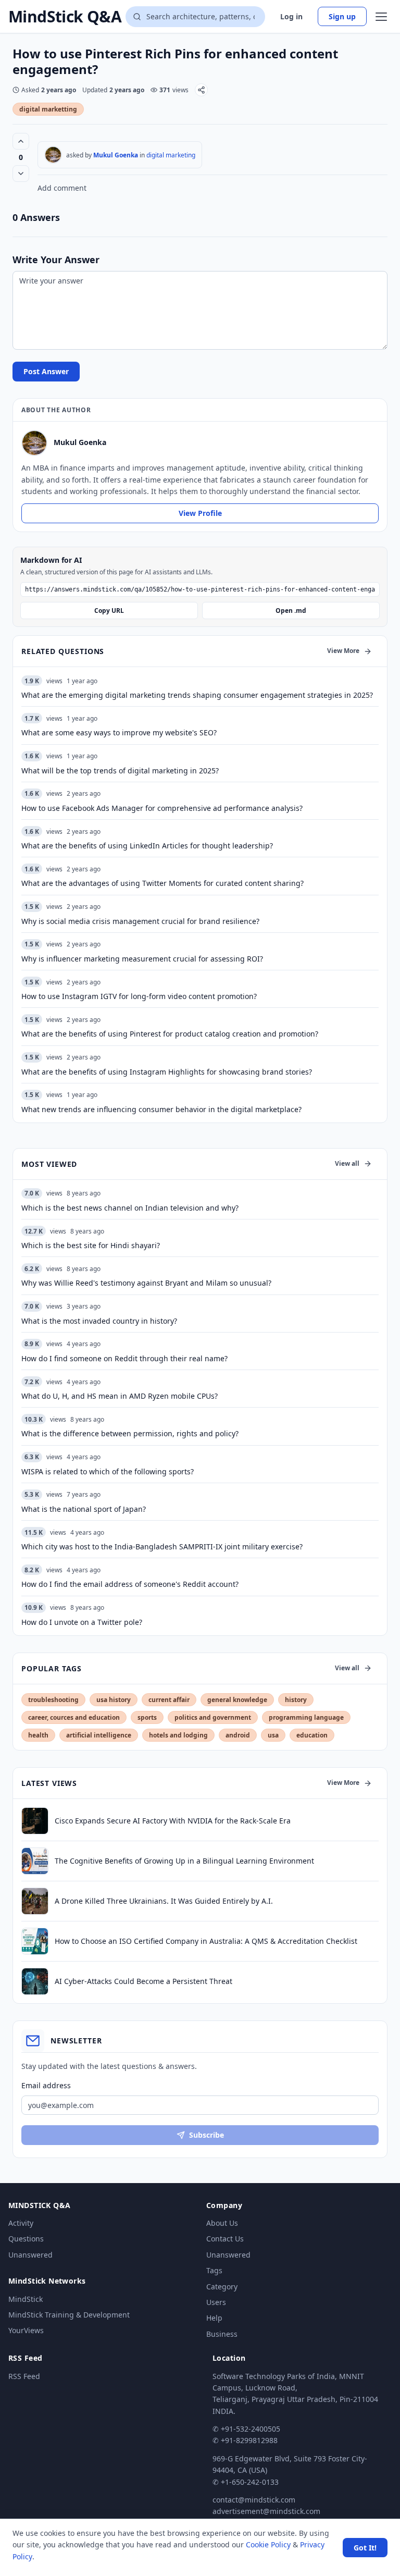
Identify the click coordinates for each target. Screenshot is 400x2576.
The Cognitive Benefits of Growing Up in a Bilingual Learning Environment (184, 1861)
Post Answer (46, 371)
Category (222, 2287)
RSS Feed (24, 2376)
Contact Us (225, 2239)
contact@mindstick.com (254, 2500)
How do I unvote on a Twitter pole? (82, 1622)
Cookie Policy (268, 2544)
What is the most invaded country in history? (99, 1321)
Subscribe (207, 2135)
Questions (26, 2239)
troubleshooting (53, 1700)
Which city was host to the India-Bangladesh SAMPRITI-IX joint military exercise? (162, 1546)
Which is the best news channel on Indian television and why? (130, 1208)
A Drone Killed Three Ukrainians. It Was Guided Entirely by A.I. (164, 1901)
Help (214, 2318)
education (312, 1735)
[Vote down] (21, 174)
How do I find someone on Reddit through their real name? (124, 1358)
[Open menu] (381, 17)
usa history (114, 1700)
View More (343, 651)
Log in (291, 16)
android (238, 1735)
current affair (169, 1700)
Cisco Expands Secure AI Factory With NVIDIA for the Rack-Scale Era (173, 1821)
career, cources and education (74, 1717)
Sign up (342, 16)
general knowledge (237, 1700)
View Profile (200, 513)
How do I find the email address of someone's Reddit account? (130, 1584)
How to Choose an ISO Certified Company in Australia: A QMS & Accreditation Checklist (206, 1941)
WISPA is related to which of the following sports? (108, 1471)
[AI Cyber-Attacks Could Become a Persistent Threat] (35, 1981)
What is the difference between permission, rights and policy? (130, 1433)
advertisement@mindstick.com (266, 2511)
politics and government (213, 1717)
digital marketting (48, 109)
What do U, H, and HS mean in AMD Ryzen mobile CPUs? (120, 1396)
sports (147, 1717)
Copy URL (109, 611)
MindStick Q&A (65, 17)
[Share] (201, 90)
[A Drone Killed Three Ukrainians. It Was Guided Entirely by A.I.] (35, 1901)
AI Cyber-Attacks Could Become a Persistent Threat (143, 1981)
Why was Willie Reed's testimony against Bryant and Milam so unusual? (146, 1283)
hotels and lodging (178, 1735)
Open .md (291, 611)
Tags (214, 2270)
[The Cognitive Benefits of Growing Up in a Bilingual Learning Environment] (35, 1861)
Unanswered (30, 2255)
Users (216, 2302)
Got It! (365, 2548)
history (296, 1700)
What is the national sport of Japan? (84, 1509)
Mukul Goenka (116, 155)
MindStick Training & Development (69, 2315)
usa (273, 1735)
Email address (46, 2085)
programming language (306, 1717)
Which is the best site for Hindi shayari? (91, 1245)
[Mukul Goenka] (53, 155)
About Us (222, 2223)
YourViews (26, 2330)
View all (347, 1163)
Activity (21, 2223)
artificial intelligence (99, 1735)
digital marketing (171, 155)
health (38, 1735)
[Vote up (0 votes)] (21, 141)
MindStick (26, 2299)
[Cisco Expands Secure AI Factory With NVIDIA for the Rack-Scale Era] (35, 1821)
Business (222, 2334)
